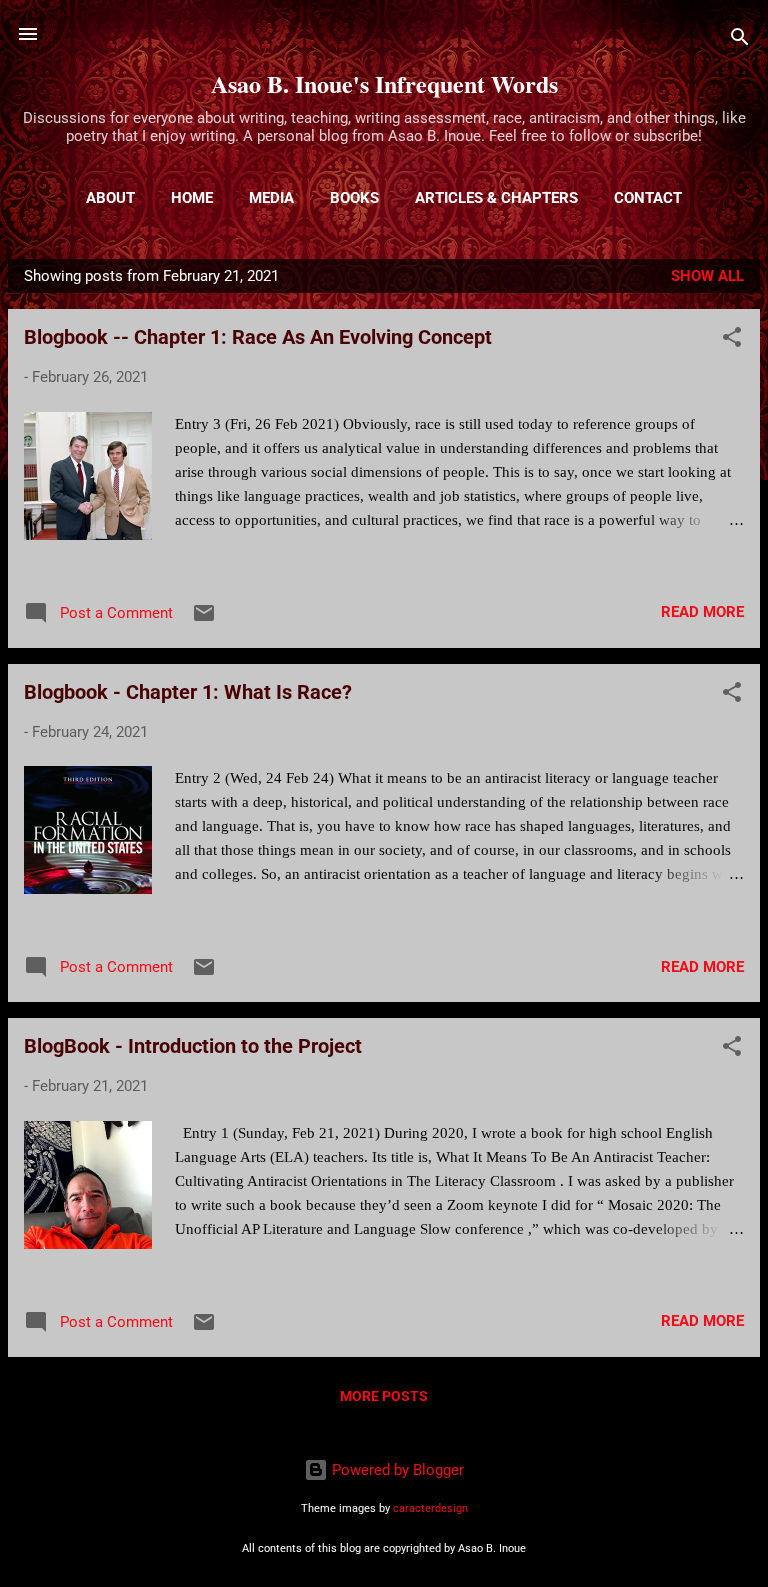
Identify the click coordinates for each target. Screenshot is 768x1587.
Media (271, 198)
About (110, 198)
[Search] (740, 40)
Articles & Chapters (496, 198)
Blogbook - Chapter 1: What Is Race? (188, 692)
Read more (702, 612)
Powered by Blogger (396, 1470)
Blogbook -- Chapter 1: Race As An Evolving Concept (258, 337)
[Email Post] (204, 620)
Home (192, 198)
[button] (732, 340)
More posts (384, 1396)
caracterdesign (430, 1508)
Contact (648, 198)
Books (354, 198)
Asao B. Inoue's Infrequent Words (384, 83)
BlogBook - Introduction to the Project (193, 1046)
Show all (707, 276)
